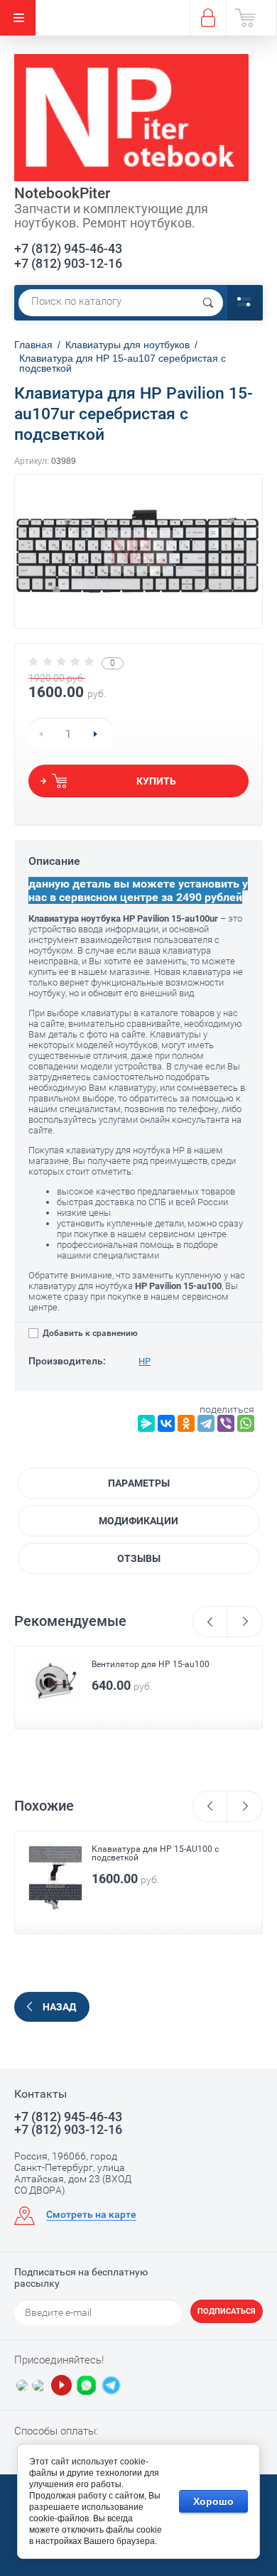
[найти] (208, 303)
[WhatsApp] (246, 1423)
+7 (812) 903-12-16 (68, 263)
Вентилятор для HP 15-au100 (151, 1664)
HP (145, 1361)
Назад (59, 2007)
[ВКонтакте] (166, 1423)
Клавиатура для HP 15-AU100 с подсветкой (155, 1853)
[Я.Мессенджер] (146, 1423)
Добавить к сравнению (89, 1333)
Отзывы (139, 1558)
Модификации (138, 1521)
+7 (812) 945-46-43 (68, 248)
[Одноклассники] (186, 1423)
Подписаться (227, 2311)
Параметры (139, 1483)
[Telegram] (206, 1423)
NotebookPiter (62, 193)
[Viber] (226, 1423)
